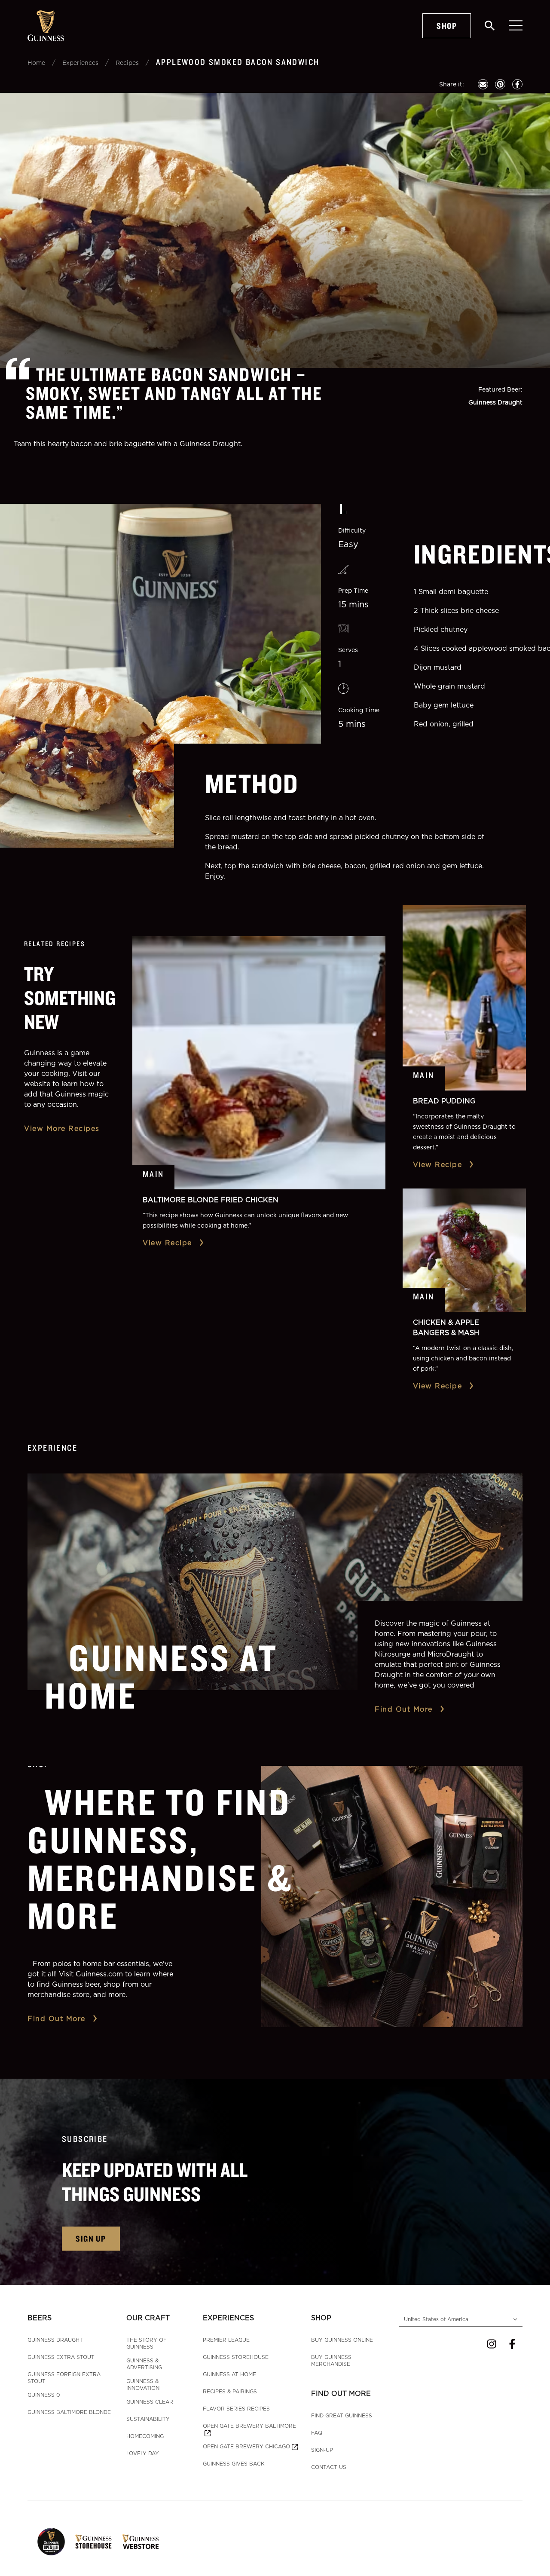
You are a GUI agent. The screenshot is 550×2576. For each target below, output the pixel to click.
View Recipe (167, 1243)
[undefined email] (483, 84)
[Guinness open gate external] (51, 2542)
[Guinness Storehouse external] (93, 2542)
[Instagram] (492, 2344)
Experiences (80, 63)
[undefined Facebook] (517, 84)
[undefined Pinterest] (500, 84)
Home (36, 63)
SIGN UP (91, 2238)
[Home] (46, 26)
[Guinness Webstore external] (140, 2542)
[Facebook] (512, 2344)
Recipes (127, 63)
